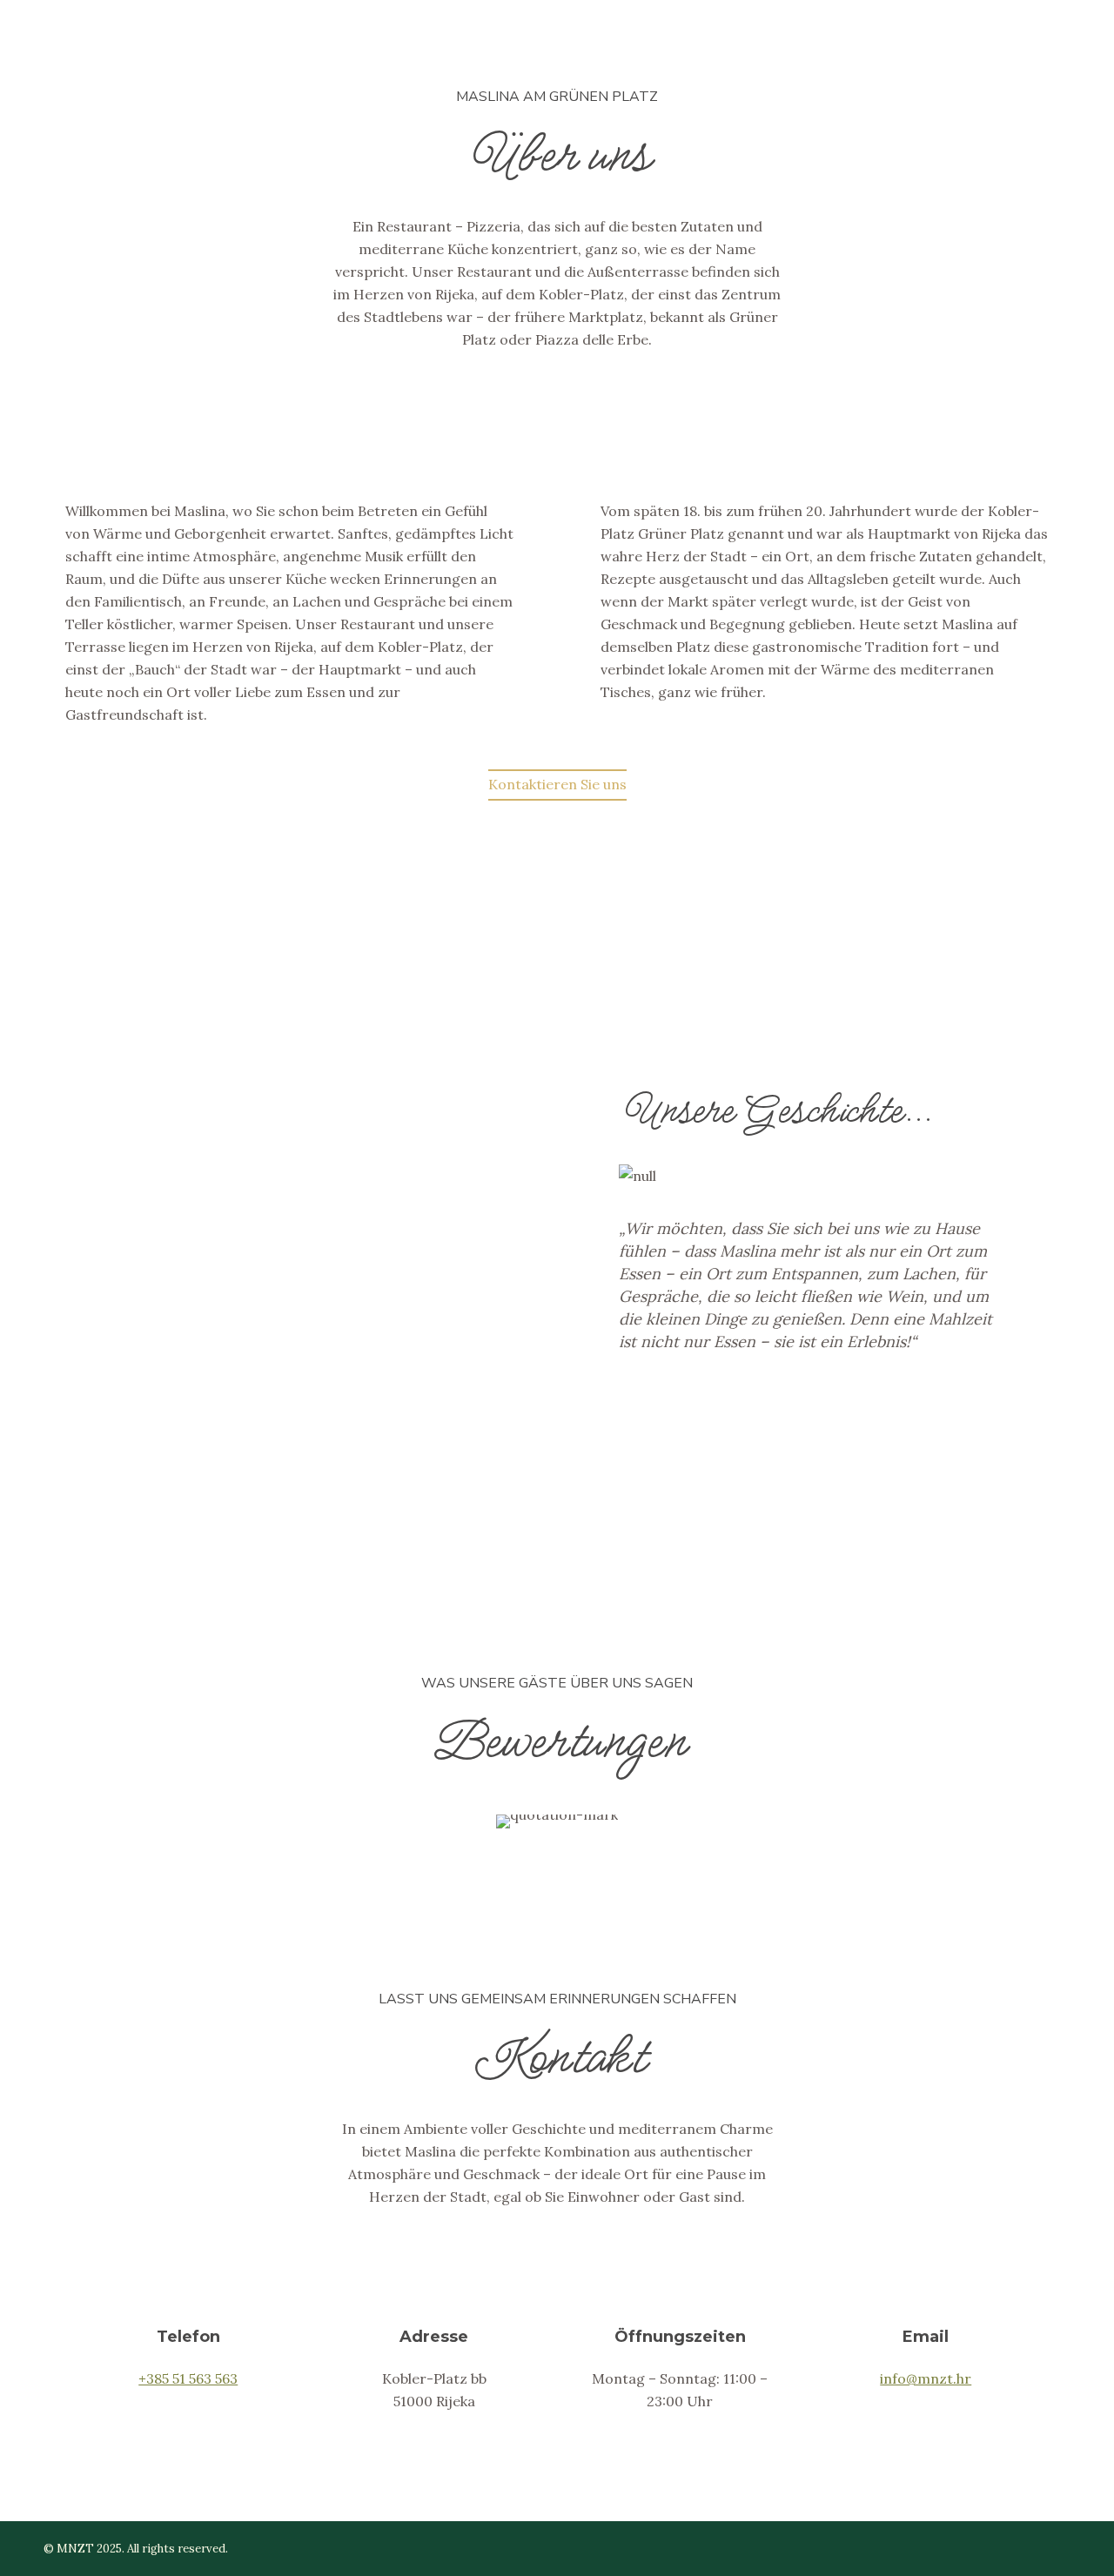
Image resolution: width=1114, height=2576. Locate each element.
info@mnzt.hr (926, 2378)
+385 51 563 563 (188, 2378)
